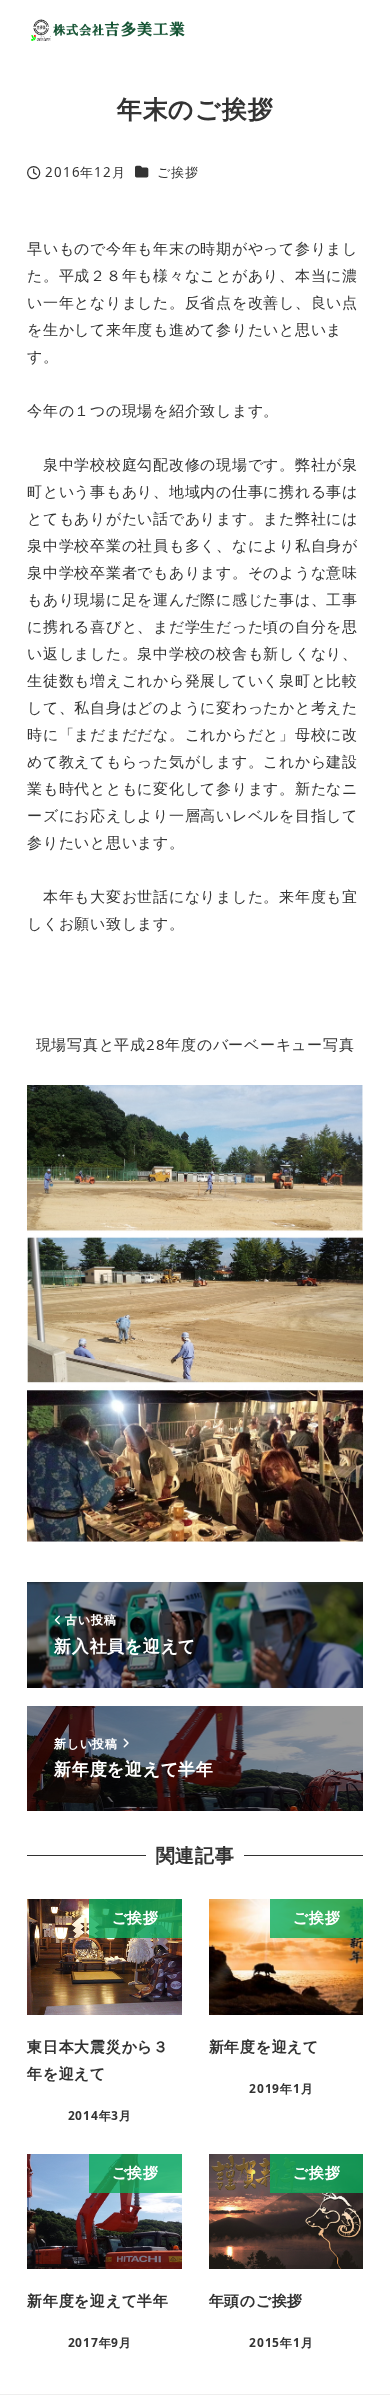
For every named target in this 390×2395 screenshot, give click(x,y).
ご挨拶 (177, 172)
